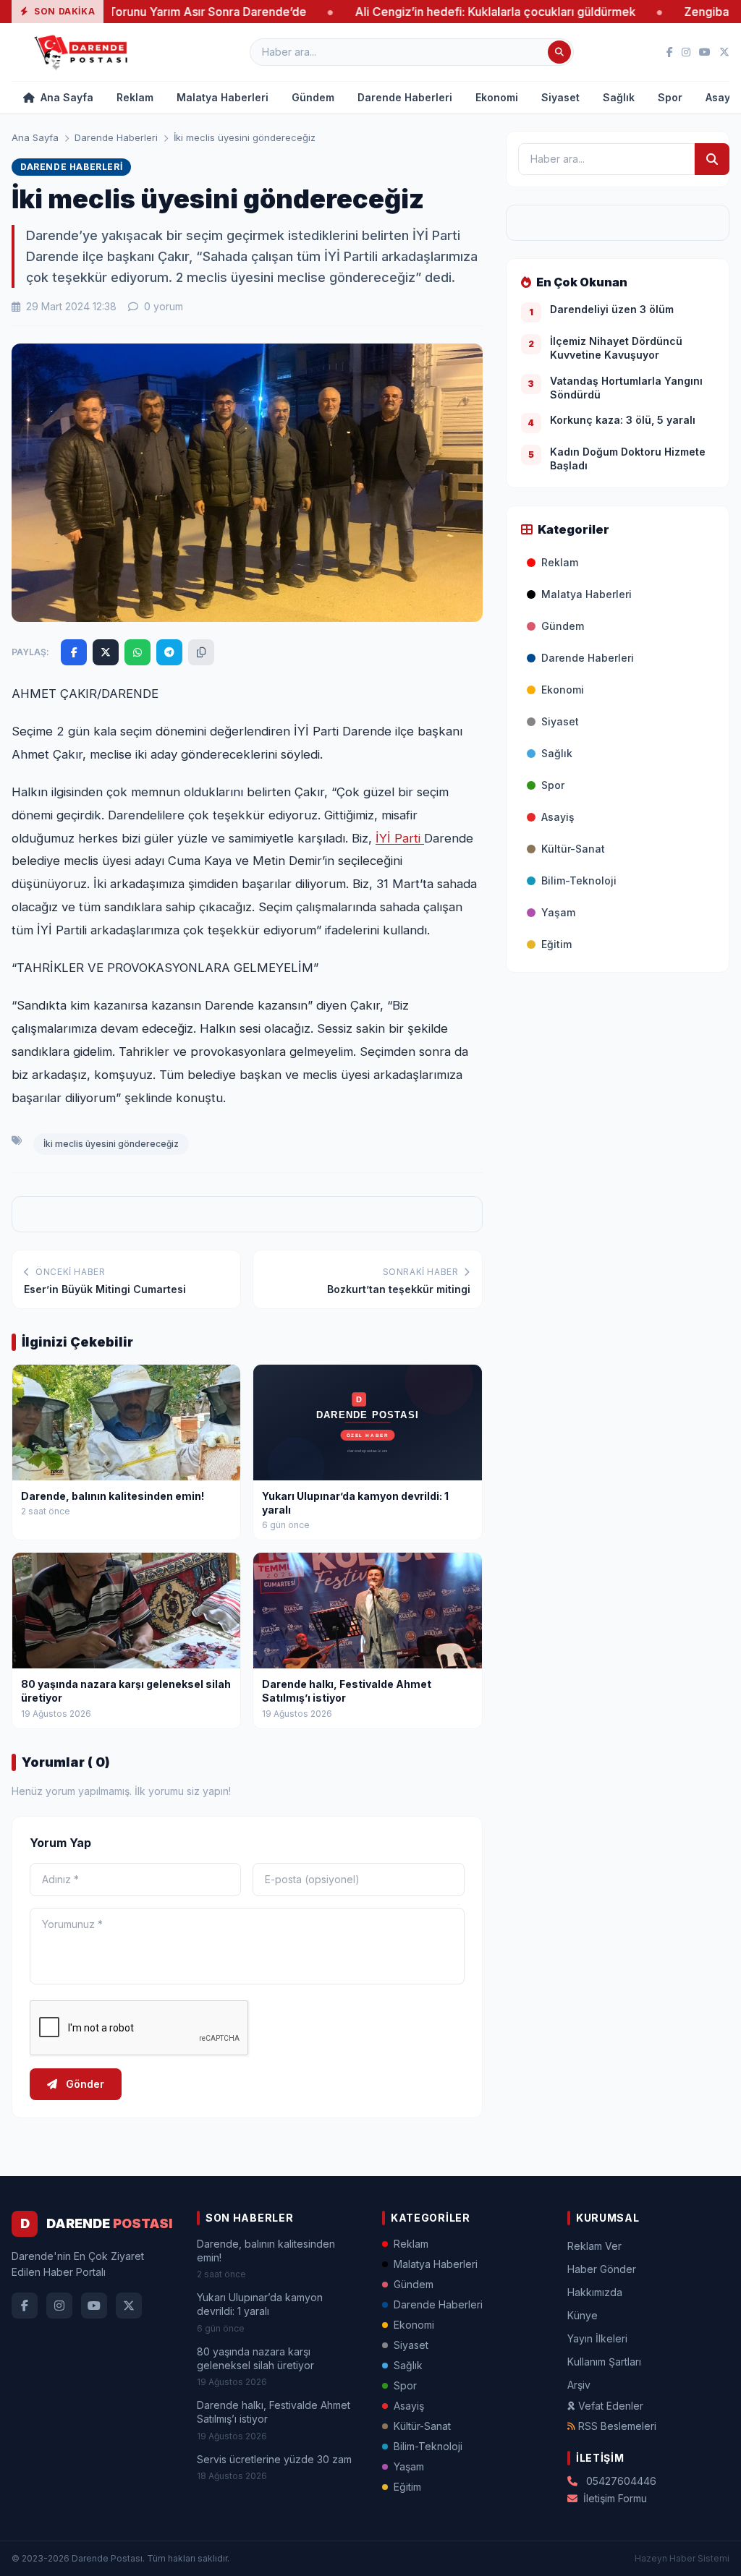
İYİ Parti (400, 838)
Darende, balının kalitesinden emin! (266, 2251)
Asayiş (558, 817)
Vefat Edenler (611, 2406)
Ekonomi (497, 97)
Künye (583, 2315)
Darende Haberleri (405, 97)
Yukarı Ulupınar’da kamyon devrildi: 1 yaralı (260, 2304)
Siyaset (560, 97)
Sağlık (619, 97)
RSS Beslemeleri (617, 2426)
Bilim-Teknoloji (579, 880)
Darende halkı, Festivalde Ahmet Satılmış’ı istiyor (274, 2412)
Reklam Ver (594, 2246)
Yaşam (558, 912)
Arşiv (579, 2385)
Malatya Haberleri (223, 97)
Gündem (313, 97)
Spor (670, 97)
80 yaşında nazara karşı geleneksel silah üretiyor (255, 2358)
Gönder (84, 2084)
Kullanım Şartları (604, 2362)
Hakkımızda (595, 2292)
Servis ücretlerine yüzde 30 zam (274, 2459)
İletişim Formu (615, 2498)
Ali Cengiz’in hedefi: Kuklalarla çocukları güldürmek (423, 12)
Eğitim (556, 944)
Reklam (135, 97)
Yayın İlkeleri (597, 2338)
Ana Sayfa (65, 97)
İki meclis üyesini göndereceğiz (111, 1144)
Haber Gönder (602, 2269)
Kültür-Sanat (573, 849)
